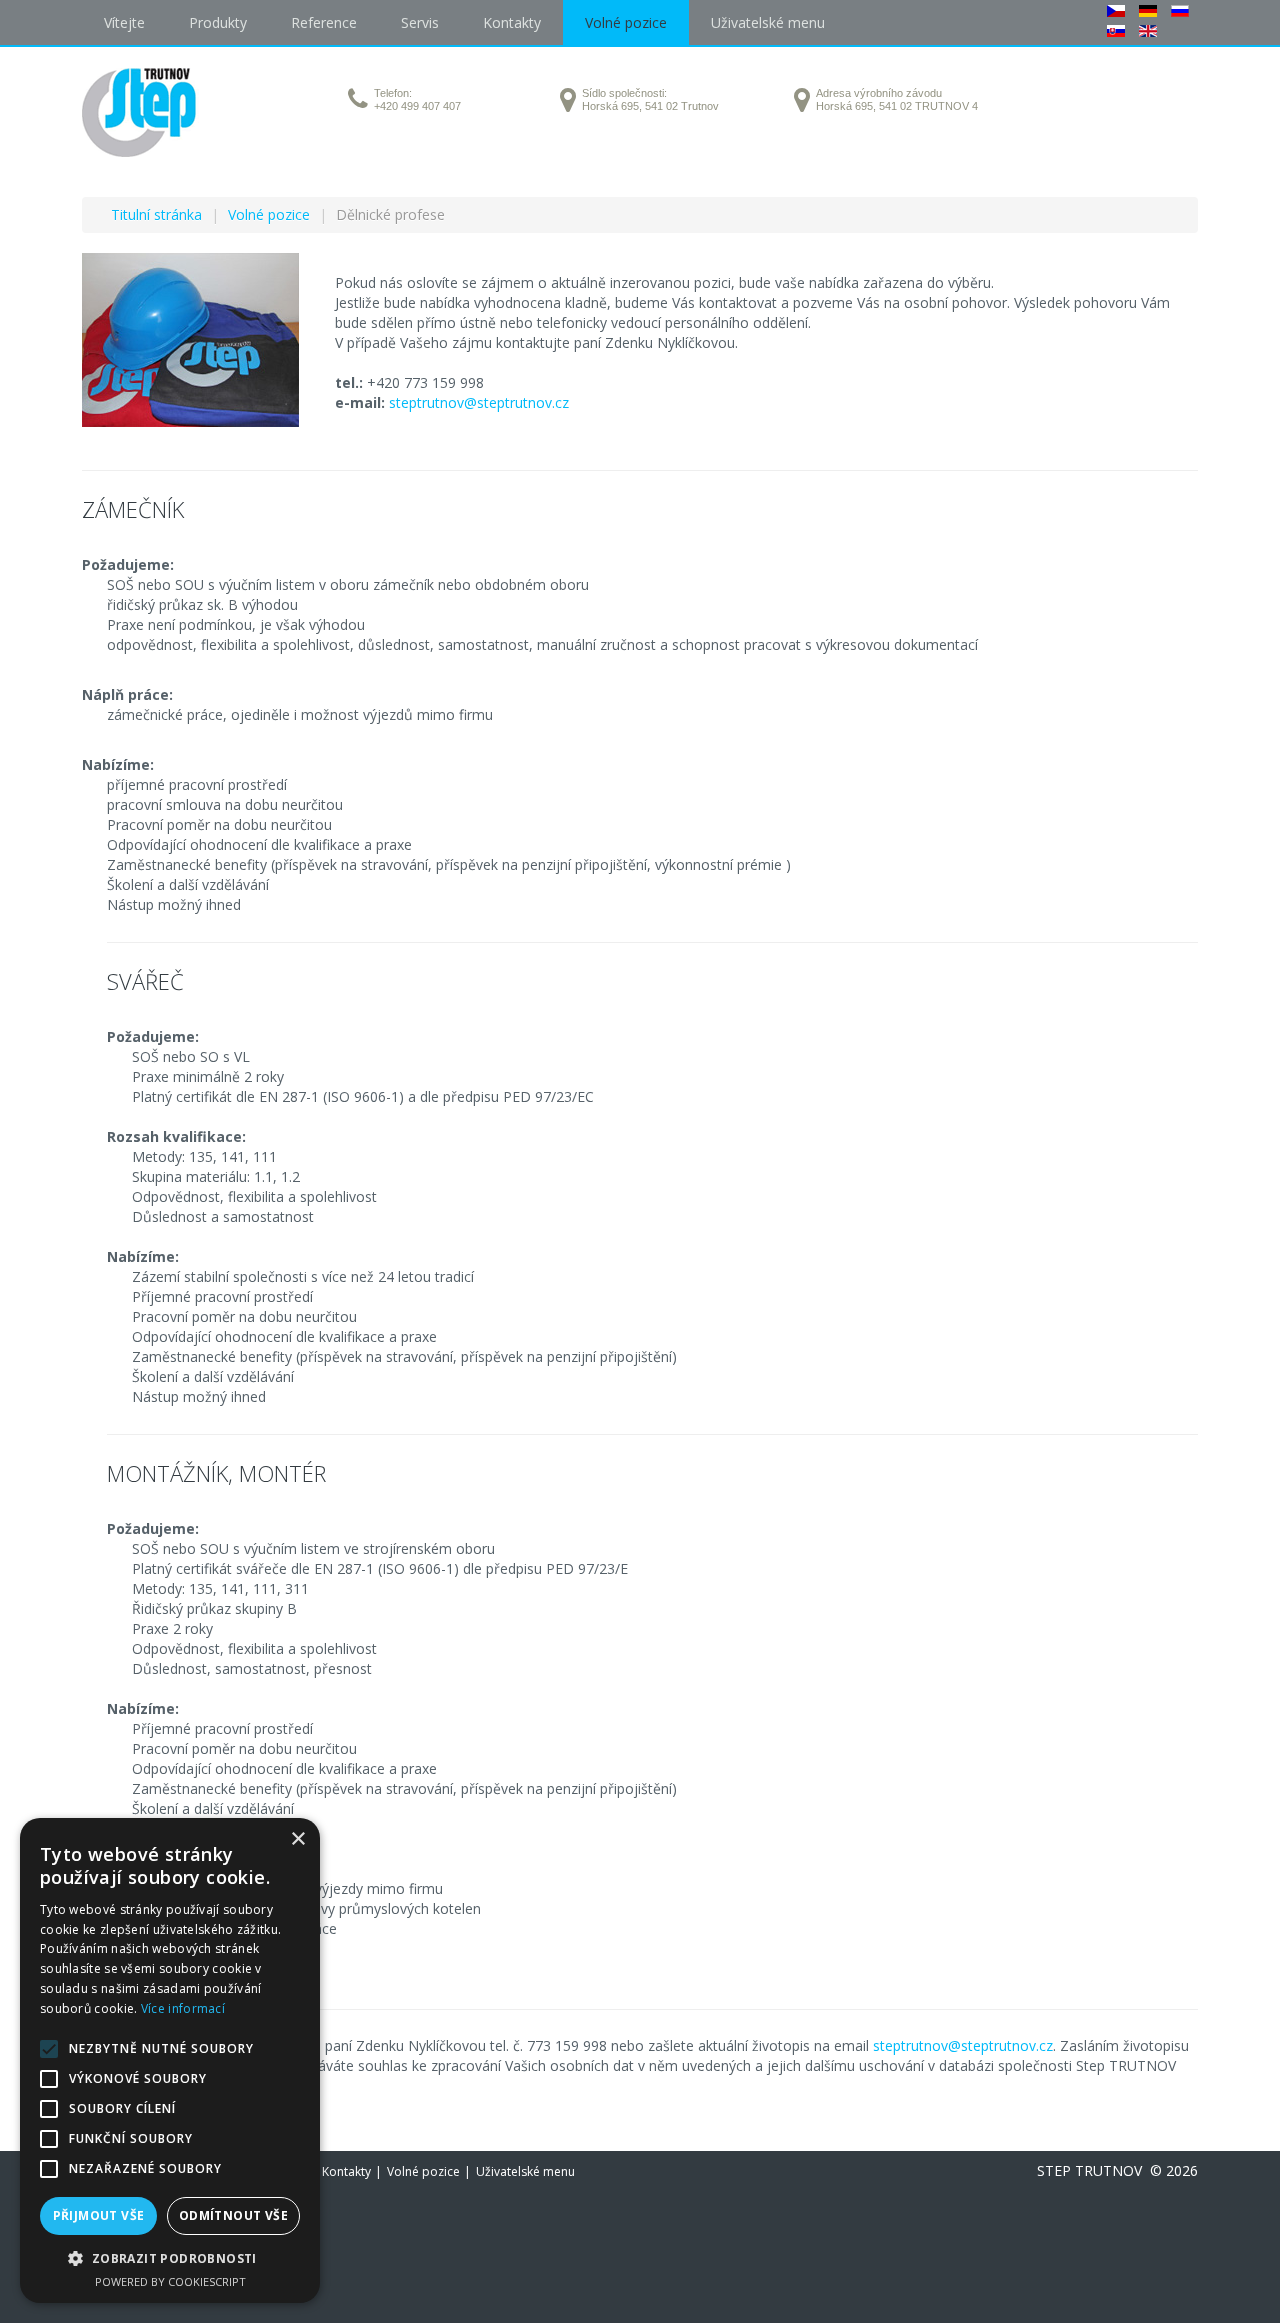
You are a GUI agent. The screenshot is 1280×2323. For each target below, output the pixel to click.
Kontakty (346, 2171)
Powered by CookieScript (170, 2281)
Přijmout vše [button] (99, 2215)
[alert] (170, 2060)
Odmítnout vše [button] (233, 2215)
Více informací (183, 2008)
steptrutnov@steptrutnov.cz (479, 402)
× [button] (297, 1839)
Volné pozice (423, 2171)
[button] (170, 2258)
